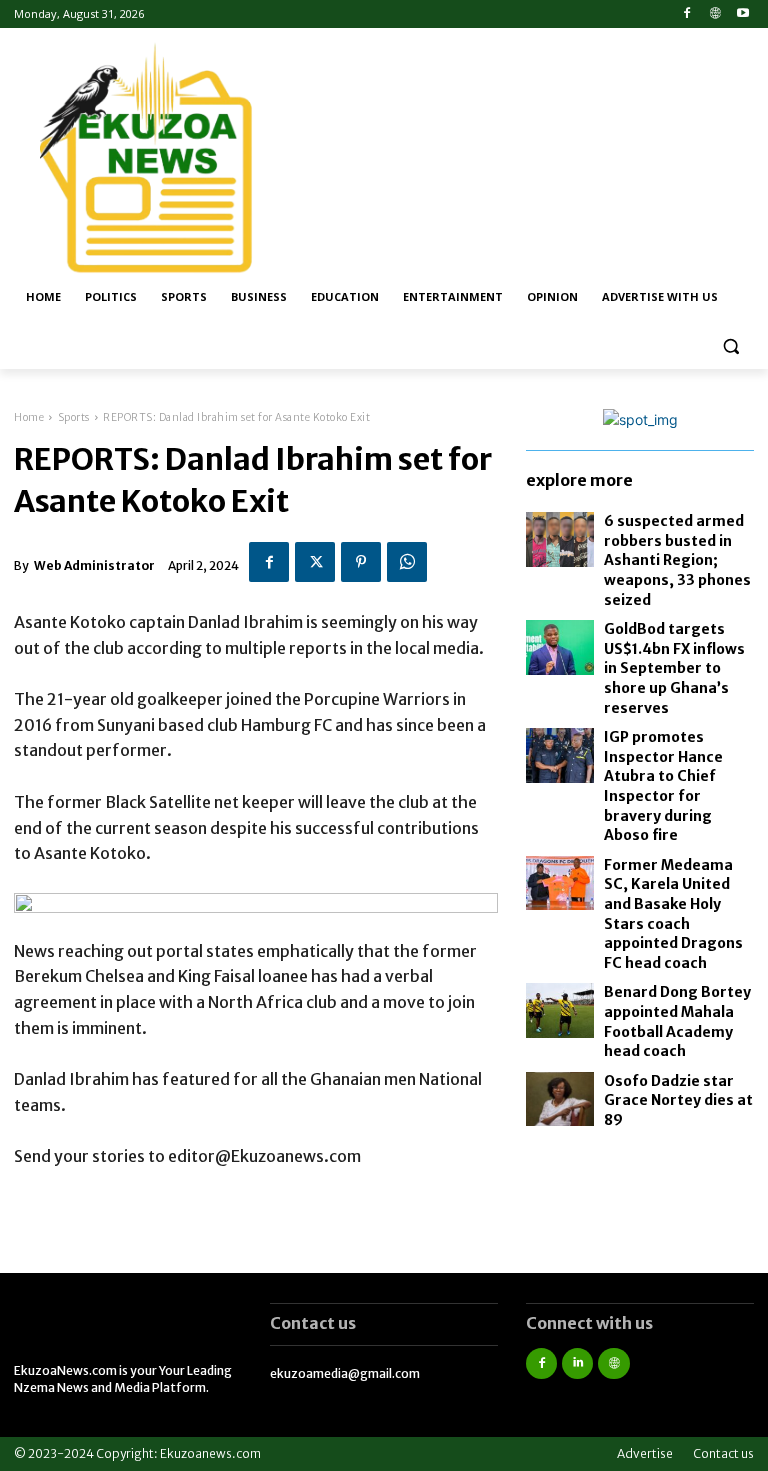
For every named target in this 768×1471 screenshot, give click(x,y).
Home (29, 417)
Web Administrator (94, 565)
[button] (730, 345)
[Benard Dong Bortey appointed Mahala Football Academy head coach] (560, 1010)
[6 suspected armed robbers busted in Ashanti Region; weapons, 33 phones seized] (560, 539)
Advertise (645, 1453)
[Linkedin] (577, 1363)
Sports (74, 417)
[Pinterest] (361, 562)
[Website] (714, 14)
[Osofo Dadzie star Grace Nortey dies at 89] (560, 1099)
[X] (315, 562)
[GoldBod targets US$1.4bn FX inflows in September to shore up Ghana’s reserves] (560, 647)
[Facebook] (687, 14)
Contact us (723, 1453)
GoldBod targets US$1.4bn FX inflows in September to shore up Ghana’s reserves (674, 668)
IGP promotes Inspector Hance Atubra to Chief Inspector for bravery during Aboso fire (663, 786)
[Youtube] (742, 14)
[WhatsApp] (407, 562)
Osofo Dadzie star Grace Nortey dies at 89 (678, 1100)
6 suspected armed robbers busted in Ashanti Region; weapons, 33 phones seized (677, 560)
